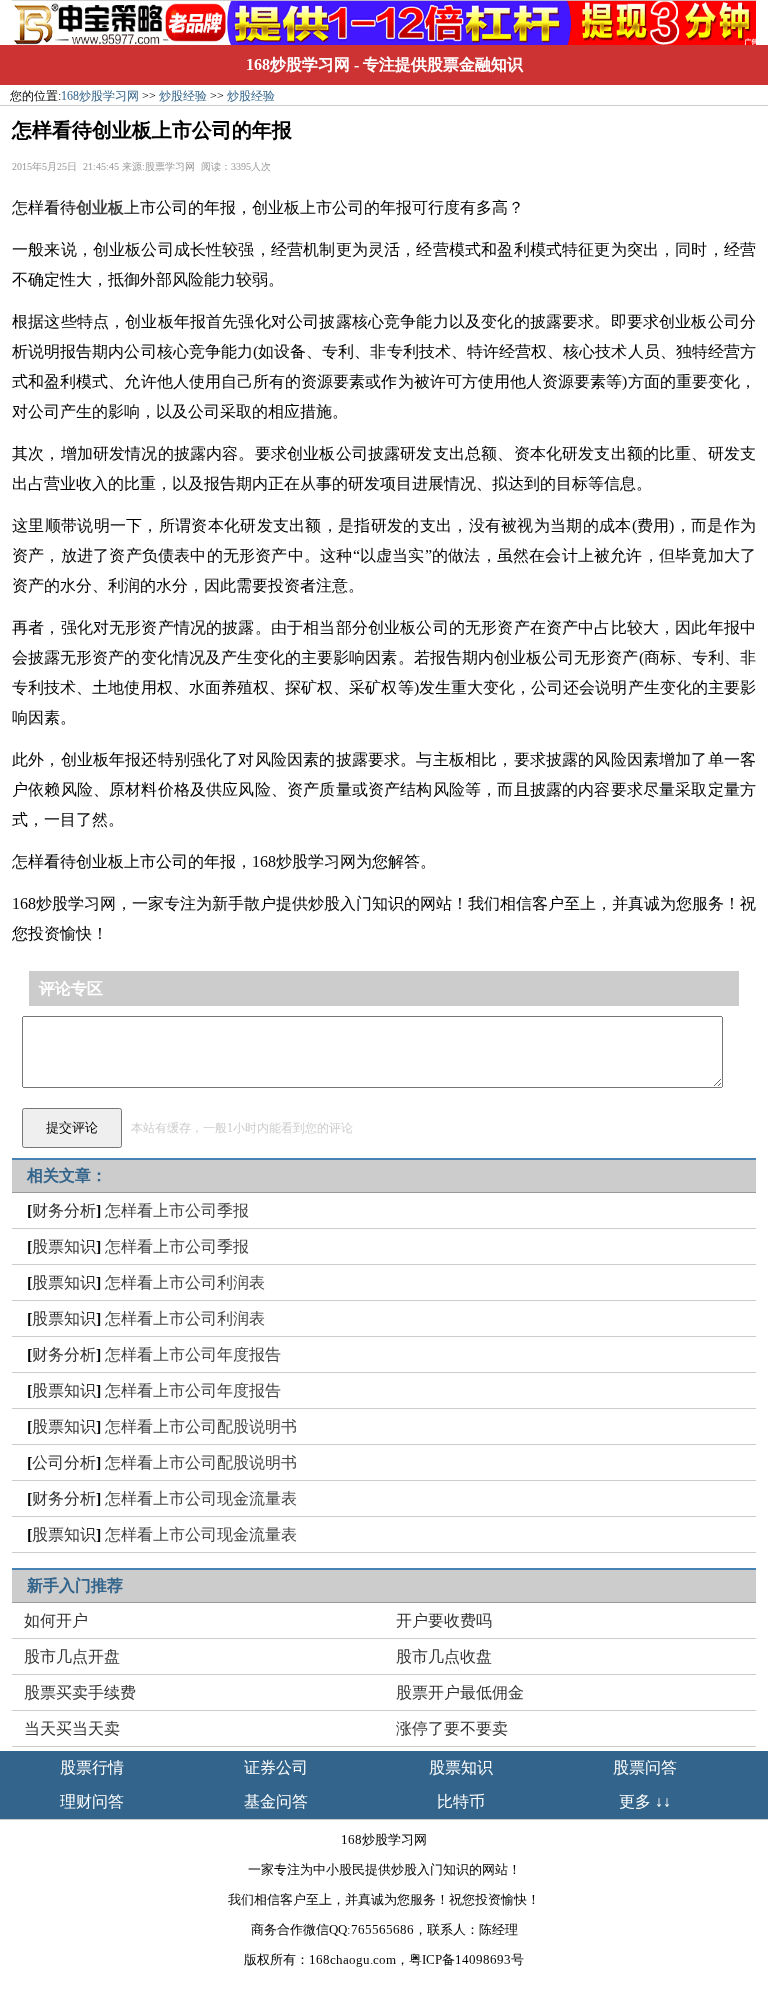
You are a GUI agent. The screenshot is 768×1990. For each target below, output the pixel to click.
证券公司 (276, 1767)
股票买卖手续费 (80, 1692)
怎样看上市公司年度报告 (193, 1354)
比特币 (461, 1801)
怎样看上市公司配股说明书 (201, 1426)
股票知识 (64, 1246)
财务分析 (64, 1210)
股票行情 (92, 1767)
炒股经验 (183, 96)
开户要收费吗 (444, 1620)
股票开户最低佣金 (460, 1692)
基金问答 (276, 1801)
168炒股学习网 (298, 64)
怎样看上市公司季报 (177, 1210)
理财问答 (92, 1801)
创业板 (100, 207)
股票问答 (645, 1767)
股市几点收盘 (444, 1656)
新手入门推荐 (75, 1585)
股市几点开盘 (72, 1656)
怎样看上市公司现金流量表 (201, 1498)
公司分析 (64, 1462)
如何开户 (56, 1620)
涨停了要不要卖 (452, 1728)
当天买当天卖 (72, 1728)
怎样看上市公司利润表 (185, 1282)
